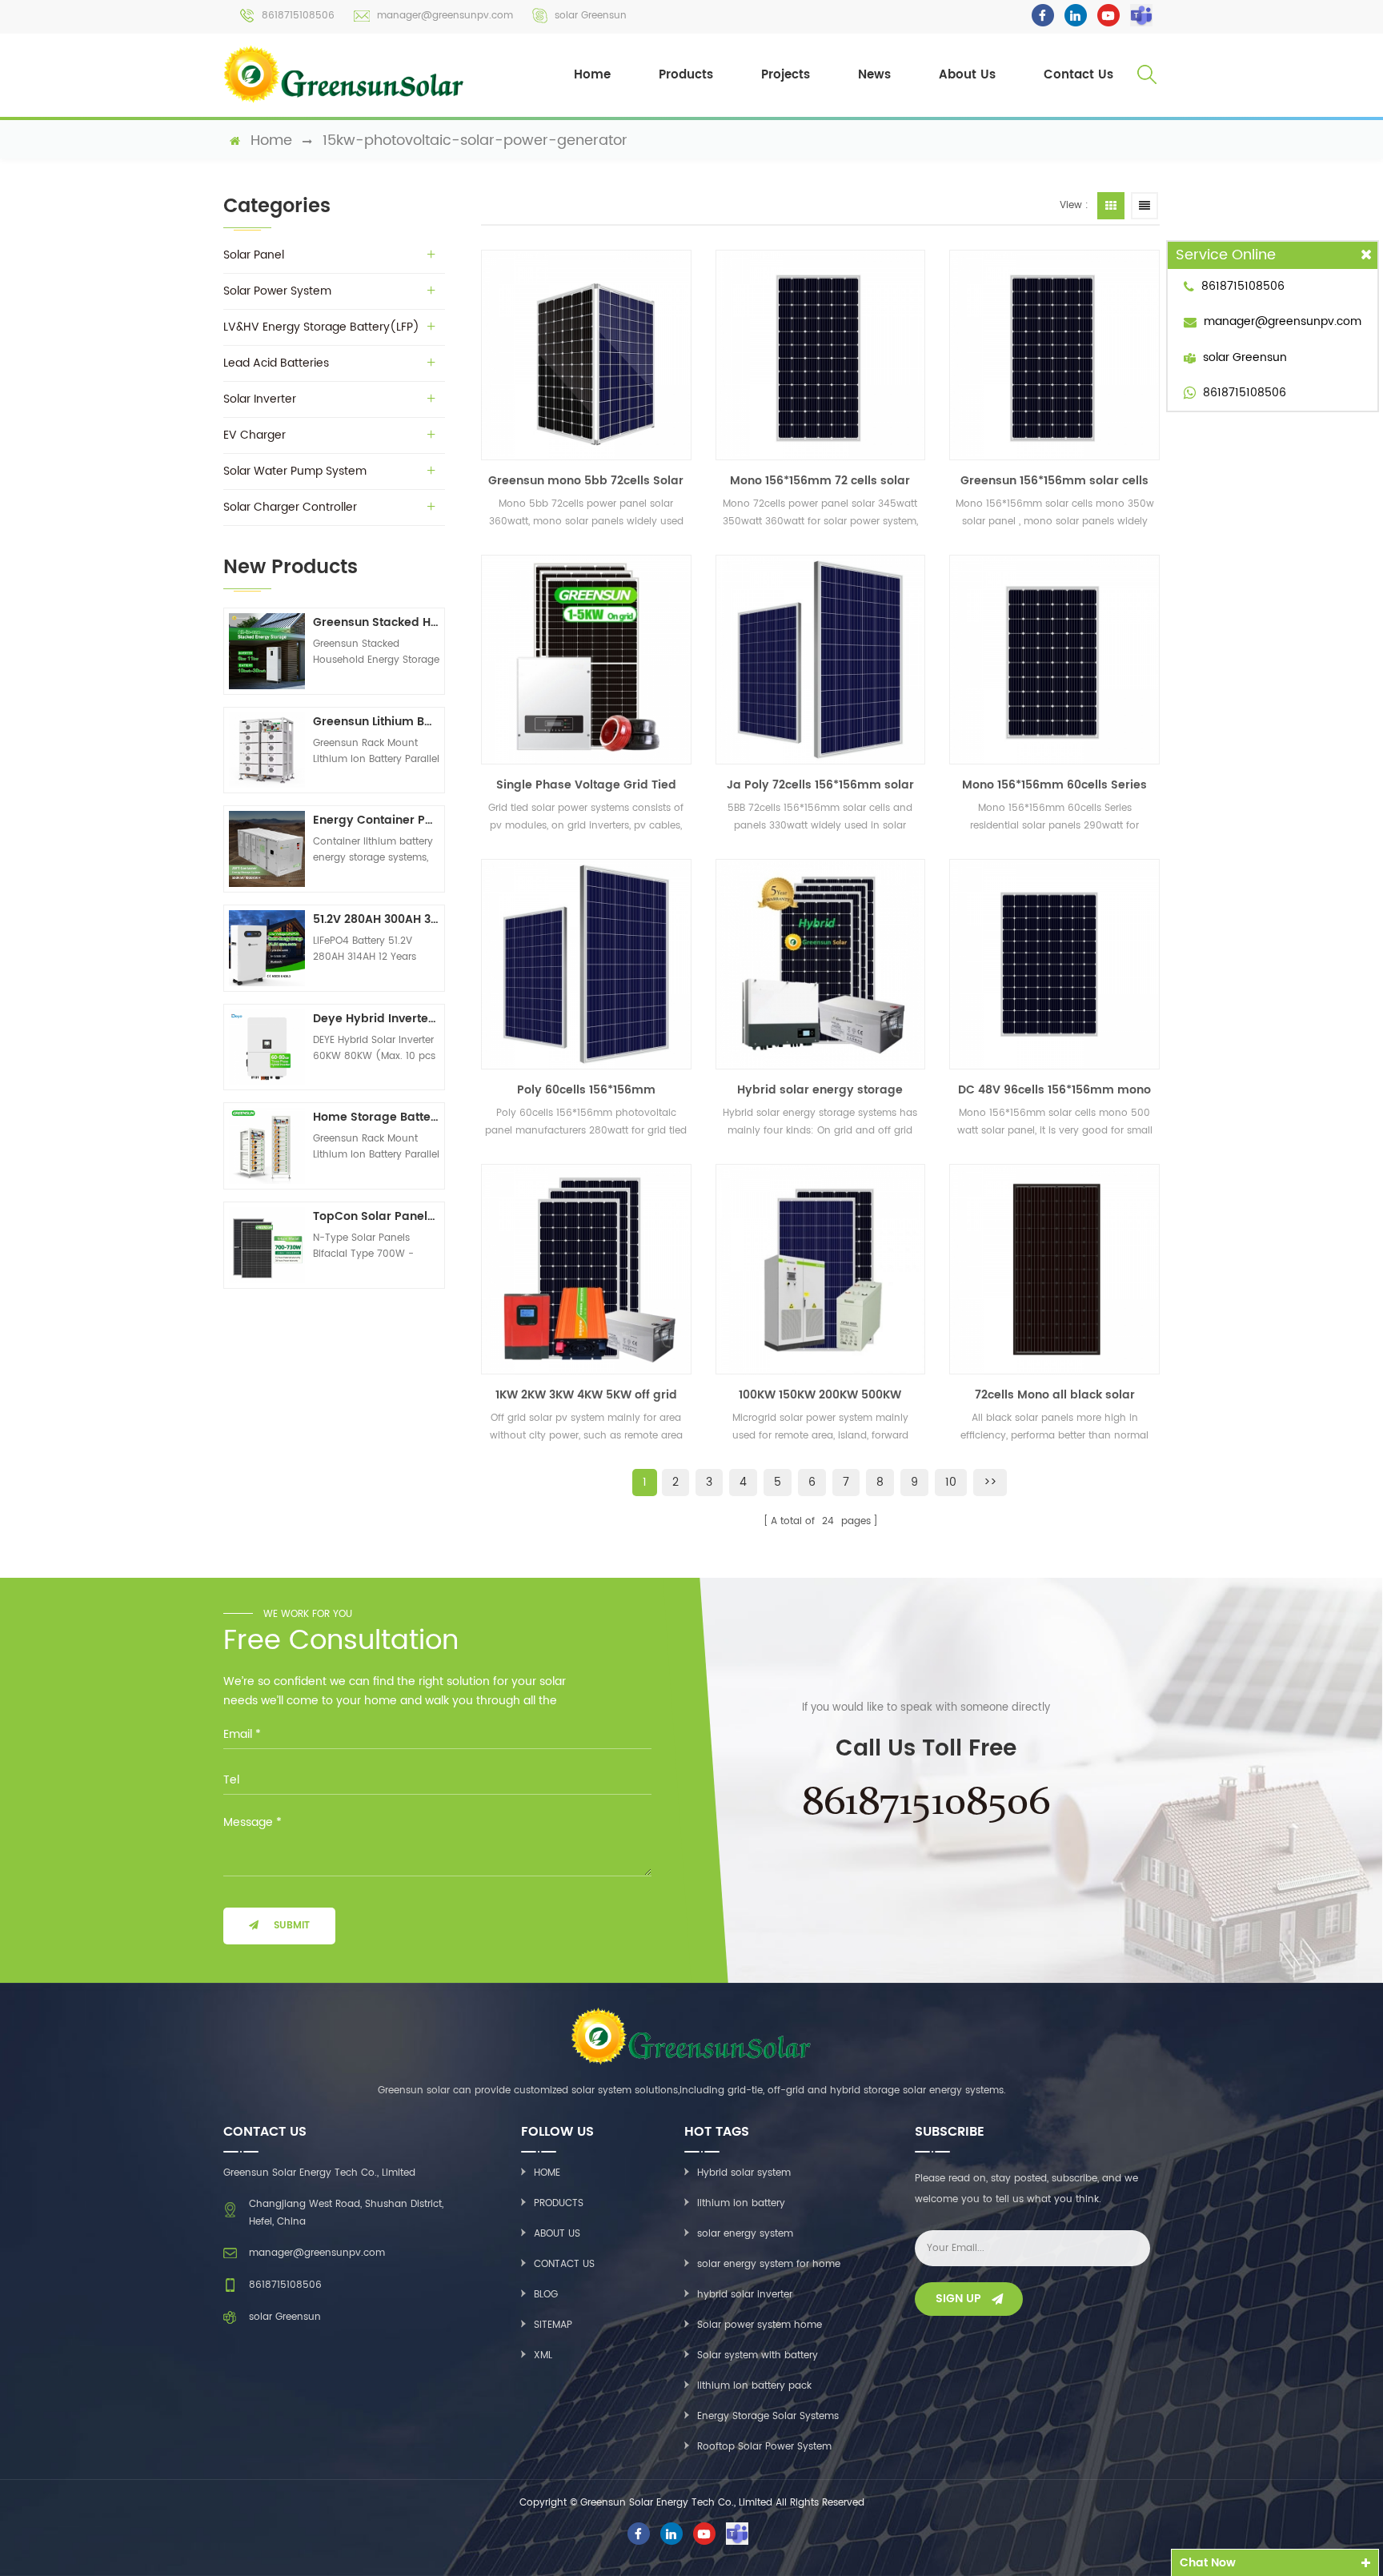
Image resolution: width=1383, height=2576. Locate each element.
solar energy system (745, 2234)
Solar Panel (254, 255)
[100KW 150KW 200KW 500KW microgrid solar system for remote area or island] (821, 1269)
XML (543, 2355)
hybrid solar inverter (745, 2295)
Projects (786, 75)
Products (686, 75)
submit (292, 1926)
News (874, 75)
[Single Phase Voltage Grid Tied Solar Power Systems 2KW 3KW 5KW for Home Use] (586, 660)
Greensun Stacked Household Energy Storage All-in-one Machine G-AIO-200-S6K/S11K (376, 622)
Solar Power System (277, 291)
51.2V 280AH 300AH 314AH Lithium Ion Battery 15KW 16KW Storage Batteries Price (376, 919)
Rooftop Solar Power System (764, 2447)
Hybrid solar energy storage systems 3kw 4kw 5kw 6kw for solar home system (820, 1090)
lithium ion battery (741, 2203)
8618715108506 (298, 16)
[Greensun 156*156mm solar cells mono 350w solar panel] (1054, 355)
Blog (546, 2295)
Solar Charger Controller (290, 507)
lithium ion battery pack (754, 2386)
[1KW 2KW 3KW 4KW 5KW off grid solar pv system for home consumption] (586, 1269)
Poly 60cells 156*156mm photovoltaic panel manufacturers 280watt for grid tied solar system (586, 1090)
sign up (958, 2299)
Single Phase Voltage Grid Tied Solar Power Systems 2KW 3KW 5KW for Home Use (586, 785)
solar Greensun (591, 16)
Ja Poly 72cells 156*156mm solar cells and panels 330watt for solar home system (820, 785)
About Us (967, 75)
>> (990, 1482)
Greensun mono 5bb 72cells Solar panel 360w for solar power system (586, 481)
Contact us (564, 2264)
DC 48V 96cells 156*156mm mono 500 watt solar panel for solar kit (1054, 1090)
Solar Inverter (260, 399)
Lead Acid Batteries (276, 363)
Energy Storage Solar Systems (768, 2416)
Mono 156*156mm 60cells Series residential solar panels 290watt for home (1054, 785)
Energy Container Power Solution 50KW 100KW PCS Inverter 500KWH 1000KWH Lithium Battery (376, 820)
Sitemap (553, 2325)
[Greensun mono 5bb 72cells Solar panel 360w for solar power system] (586, 355)
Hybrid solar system (744, 2173)
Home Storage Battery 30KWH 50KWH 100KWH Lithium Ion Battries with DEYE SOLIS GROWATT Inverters (376, 1117)
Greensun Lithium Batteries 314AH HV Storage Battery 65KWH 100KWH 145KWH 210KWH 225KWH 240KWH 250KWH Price (376, 722)
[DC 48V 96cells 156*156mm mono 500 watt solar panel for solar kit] (1054, 964)
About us (557, 2234)
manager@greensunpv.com (445, 16)
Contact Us (1078, 75)
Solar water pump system (295, 471)
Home (592, 75)
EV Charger (255, 435)
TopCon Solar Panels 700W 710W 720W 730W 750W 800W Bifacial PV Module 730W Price (376, 1216)
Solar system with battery (758, 2355)
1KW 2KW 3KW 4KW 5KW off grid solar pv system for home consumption (586, 1395)
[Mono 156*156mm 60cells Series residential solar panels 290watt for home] (1054, 660)
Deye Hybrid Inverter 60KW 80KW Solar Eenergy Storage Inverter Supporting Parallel (376, 1019)
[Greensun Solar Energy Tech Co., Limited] (345, 74)
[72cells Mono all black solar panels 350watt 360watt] (1054, 1269)
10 (951, 1482)
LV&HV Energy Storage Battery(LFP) (321, 327)
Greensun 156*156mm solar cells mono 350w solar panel (1054, 481)
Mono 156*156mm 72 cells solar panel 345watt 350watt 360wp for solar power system (820, 481)
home (271, 141)
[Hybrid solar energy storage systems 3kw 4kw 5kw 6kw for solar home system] (821, 964)
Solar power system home (760, 2325)
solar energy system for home (769, 2264)
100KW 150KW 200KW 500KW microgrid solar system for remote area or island (820, 1395)
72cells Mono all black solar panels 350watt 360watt (1055, 1395)
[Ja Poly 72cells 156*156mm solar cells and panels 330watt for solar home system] (821, 660)
